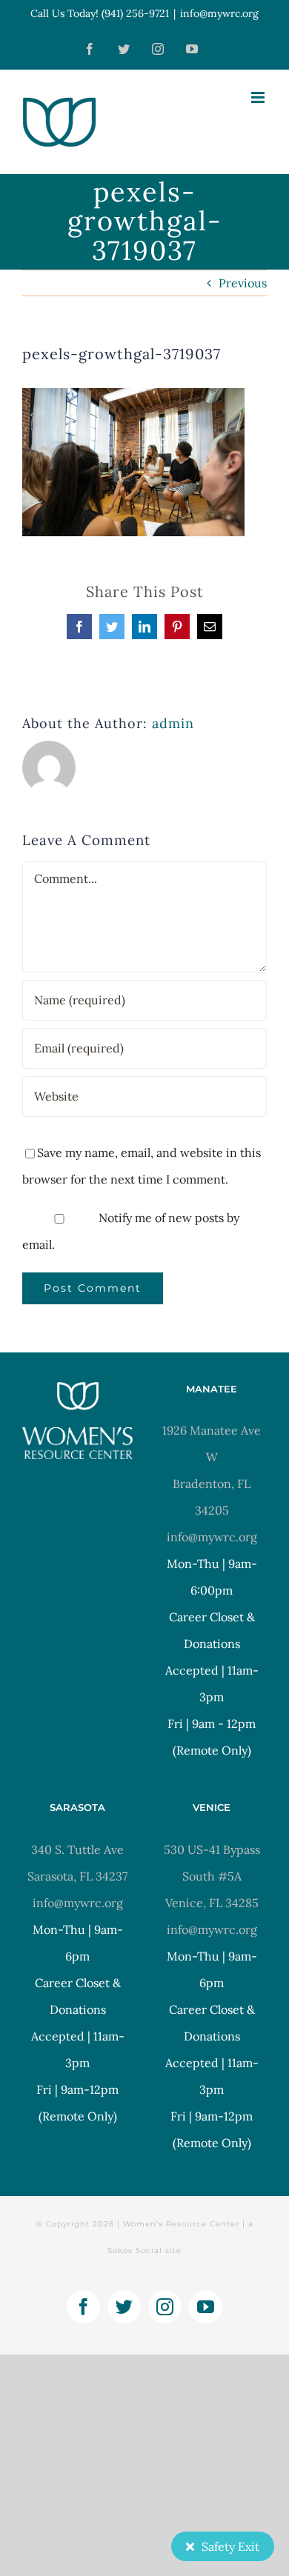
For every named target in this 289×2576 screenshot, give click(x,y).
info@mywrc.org (219, 13)
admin (173, 723)
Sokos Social (135, 2250)
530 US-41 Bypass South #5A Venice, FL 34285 (212, 1876)
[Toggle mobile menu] (259, 97)
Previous (243, 283)
